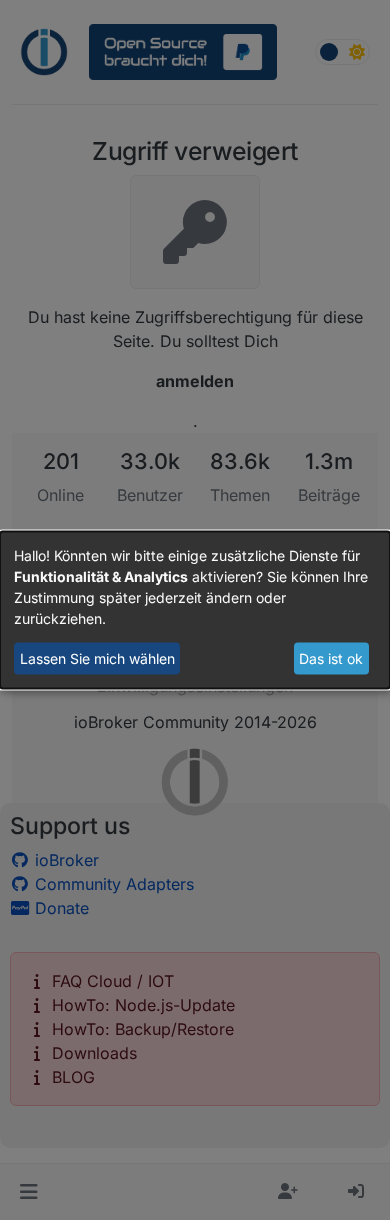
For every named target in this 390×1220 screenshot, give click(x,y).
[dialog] (195, 610)
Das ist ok (331, 658)
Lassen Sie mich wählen (97, 658)
